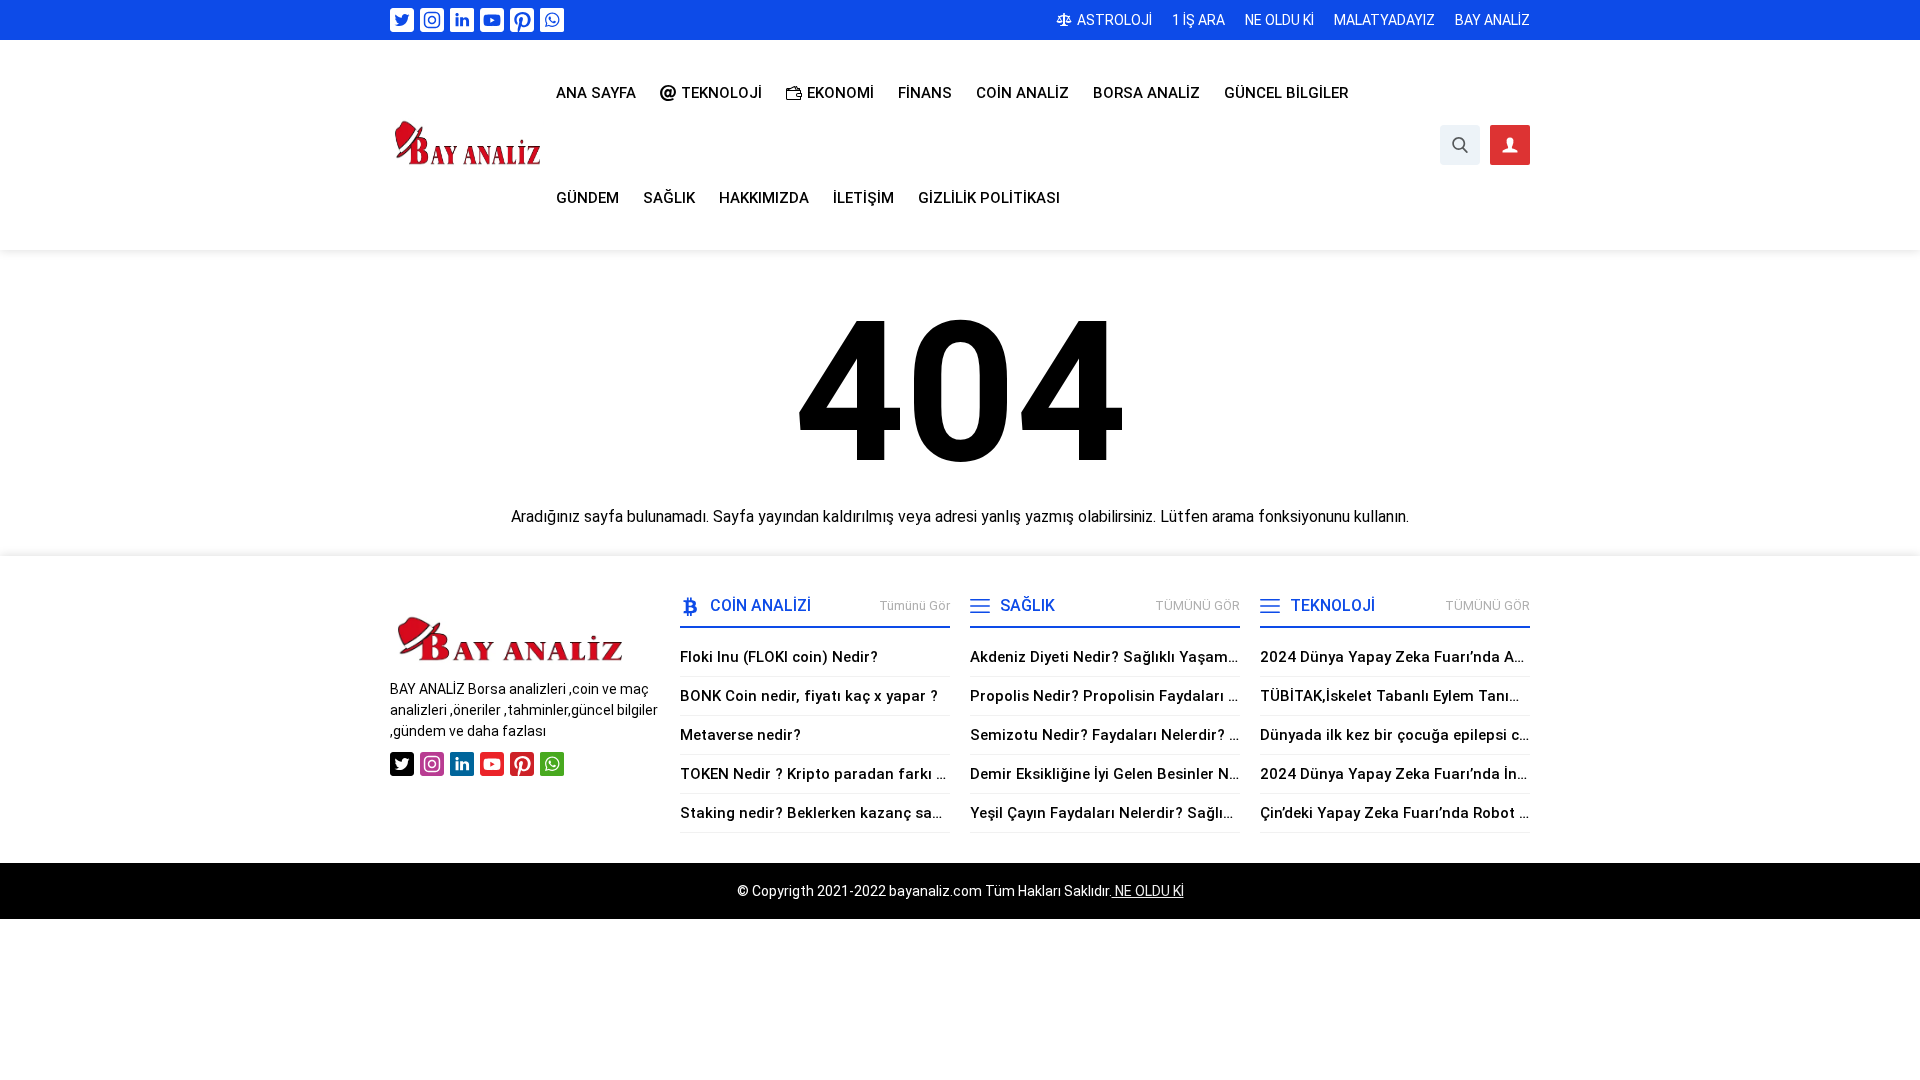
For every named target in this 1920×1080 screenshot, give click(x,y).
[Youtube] (492, 20)
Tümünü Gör (914, 605)
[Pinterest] (522, 20)
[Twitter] (402, 20)
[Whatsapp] (552, 20)
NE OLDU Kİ (1148, 891)
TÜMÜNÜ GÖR (1197, 605)
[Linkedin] (462, 20)
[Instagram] (432, 20)
